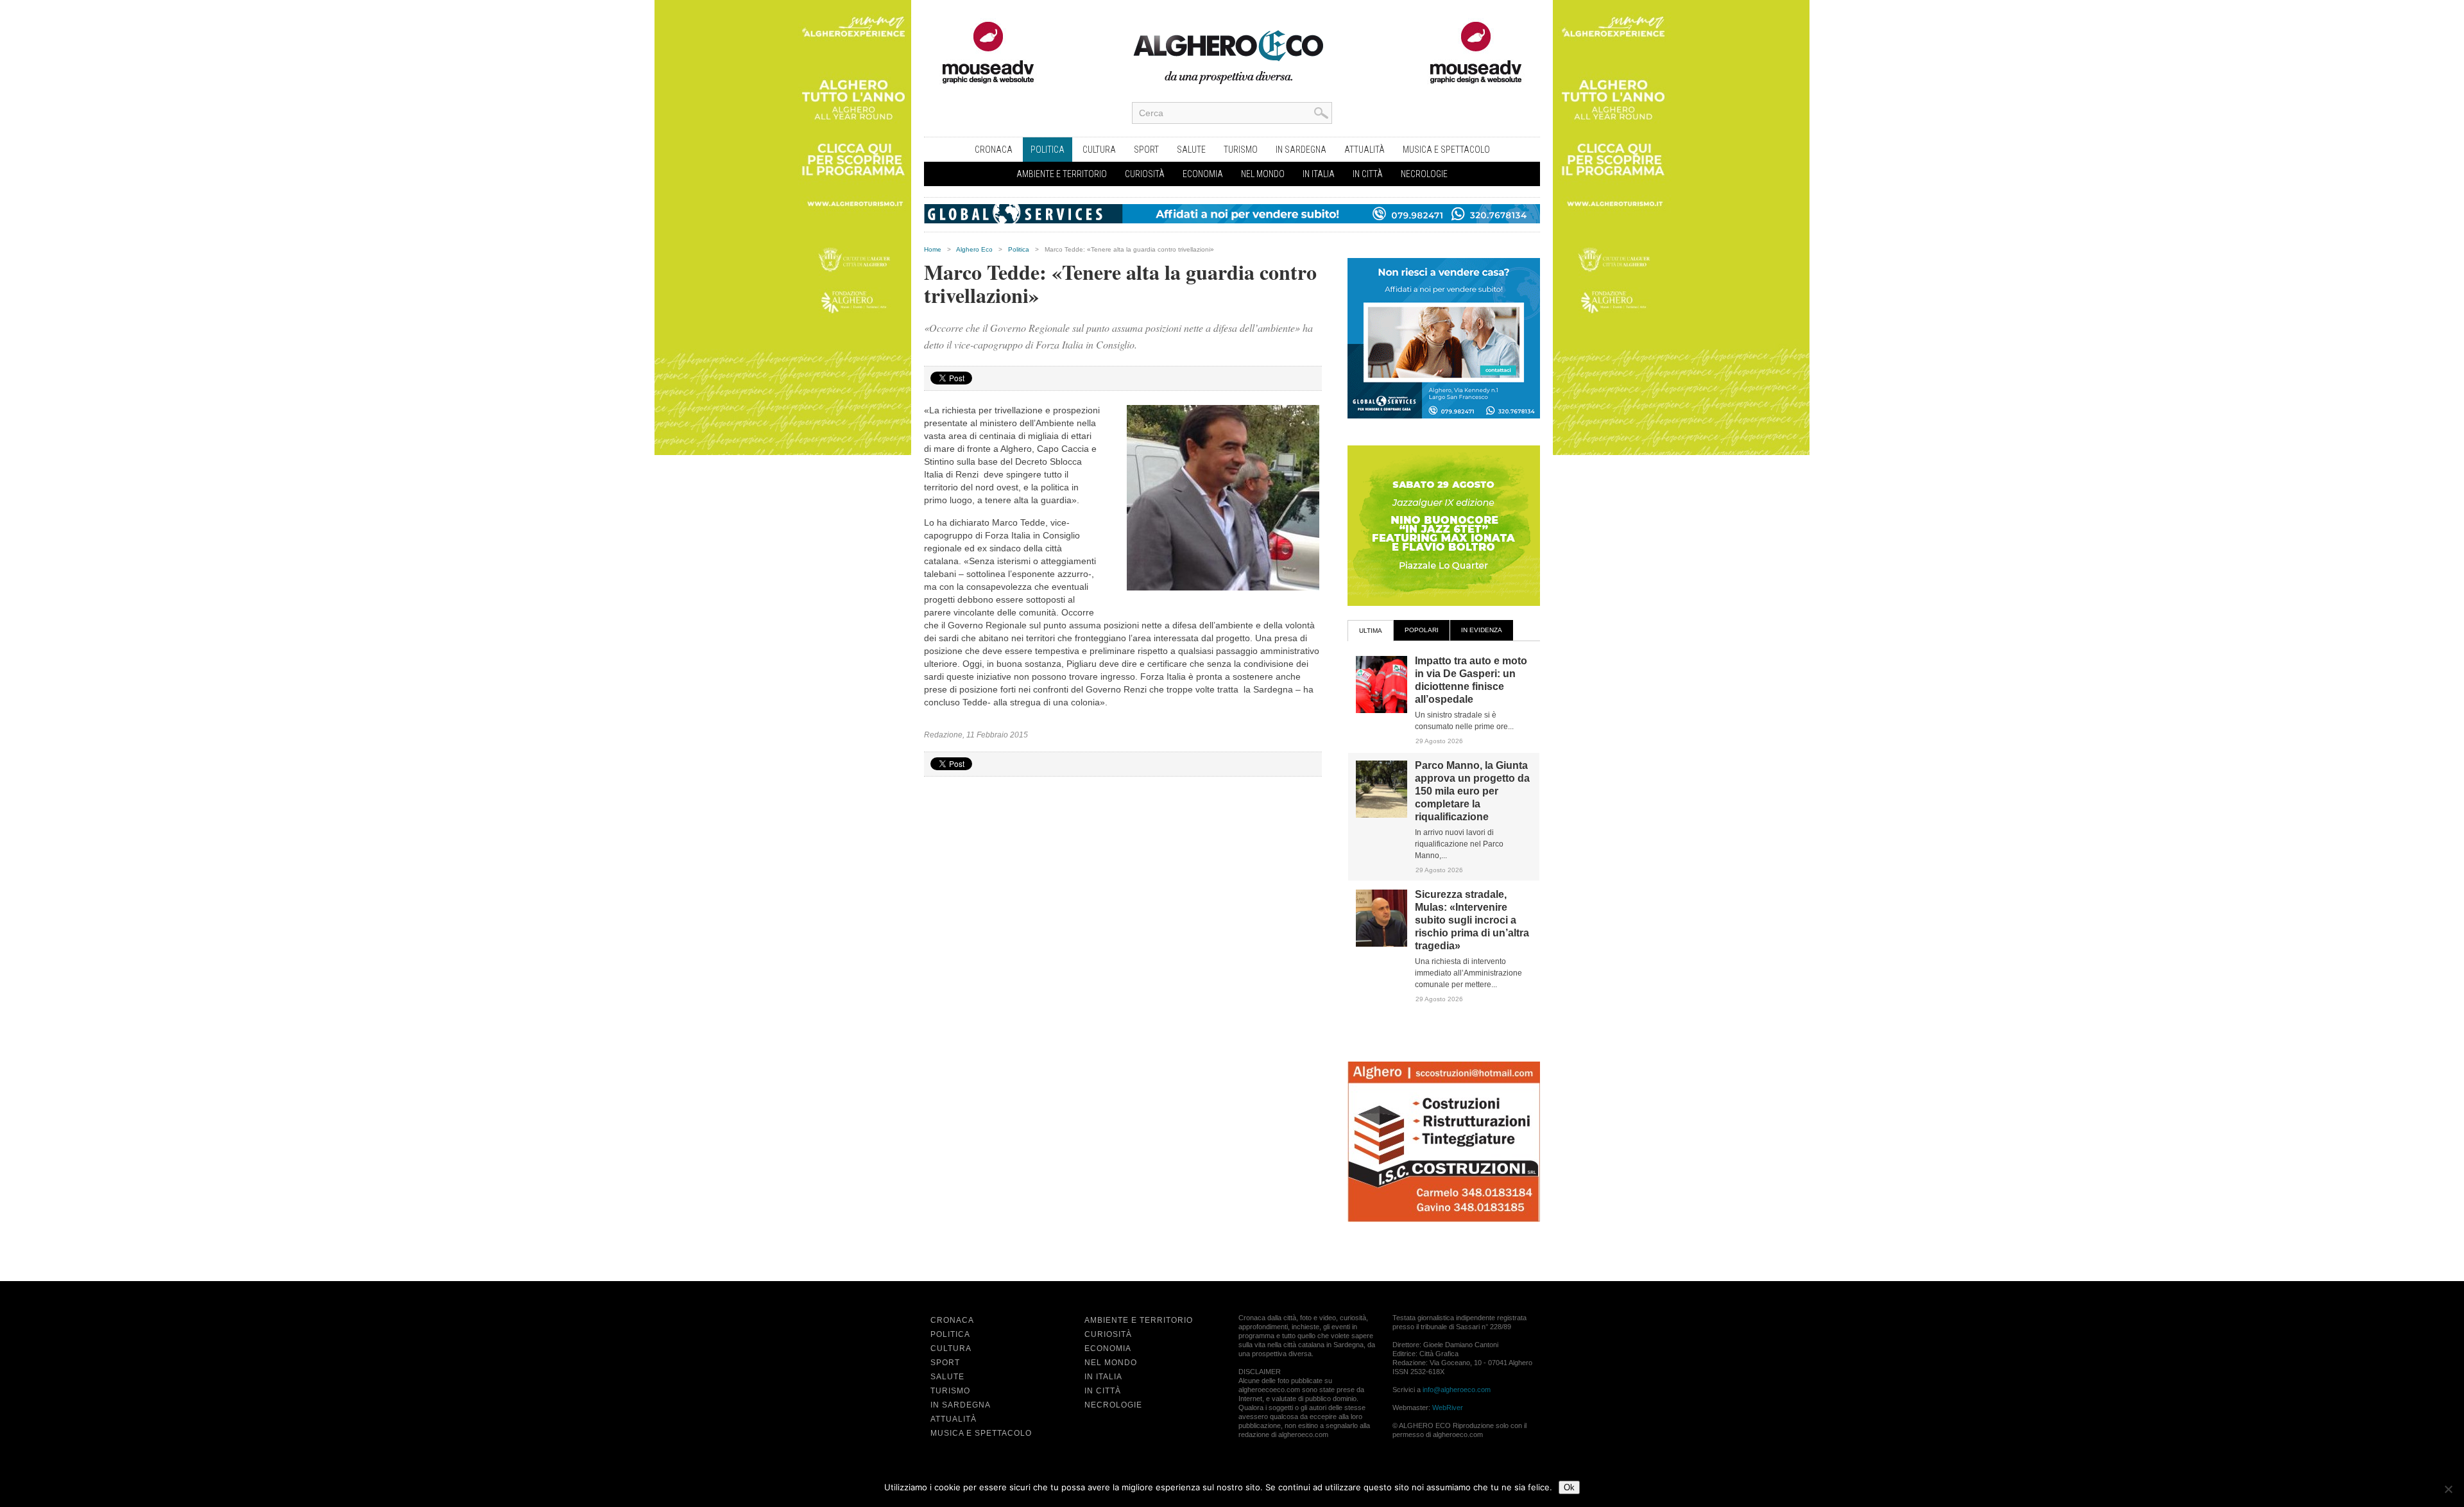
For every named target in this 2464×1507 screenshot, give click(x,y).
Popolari (1422, 630)
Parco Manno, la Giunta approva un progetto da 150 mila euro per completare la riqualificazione (1472, 791)
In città (1368, 174)
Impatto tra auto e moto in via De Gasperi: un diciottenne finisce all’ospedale (1471, 680)
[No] (2448, 1489)
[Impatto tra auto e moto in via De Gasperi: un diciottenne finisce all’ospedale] (1382, 710)
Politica (1048, 150)
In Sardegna (1301, 150)
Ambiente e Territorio (1062, 174)
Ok (1569, 1487)
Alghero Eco (974, 249)
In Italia (1319, 174)
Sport (1146, 150)
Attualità (1365, 150)
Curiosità (1145, 174)
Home (933, 249)
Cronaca (994, 150)
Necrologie (1424, 174)
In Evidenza (1482, 630)
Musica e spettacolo (1446, 150)
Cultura (1099, 150)
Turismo (1241, 150)
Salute (1191, 150)
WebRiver (1448, 1408)
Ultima (1371, 631)
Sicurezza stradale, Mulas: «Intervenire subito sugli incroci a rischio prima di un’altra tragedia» (1472, 920)
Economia (1203, 174)
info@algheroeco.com (1457, 1390)
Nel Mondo (1263, 174)
